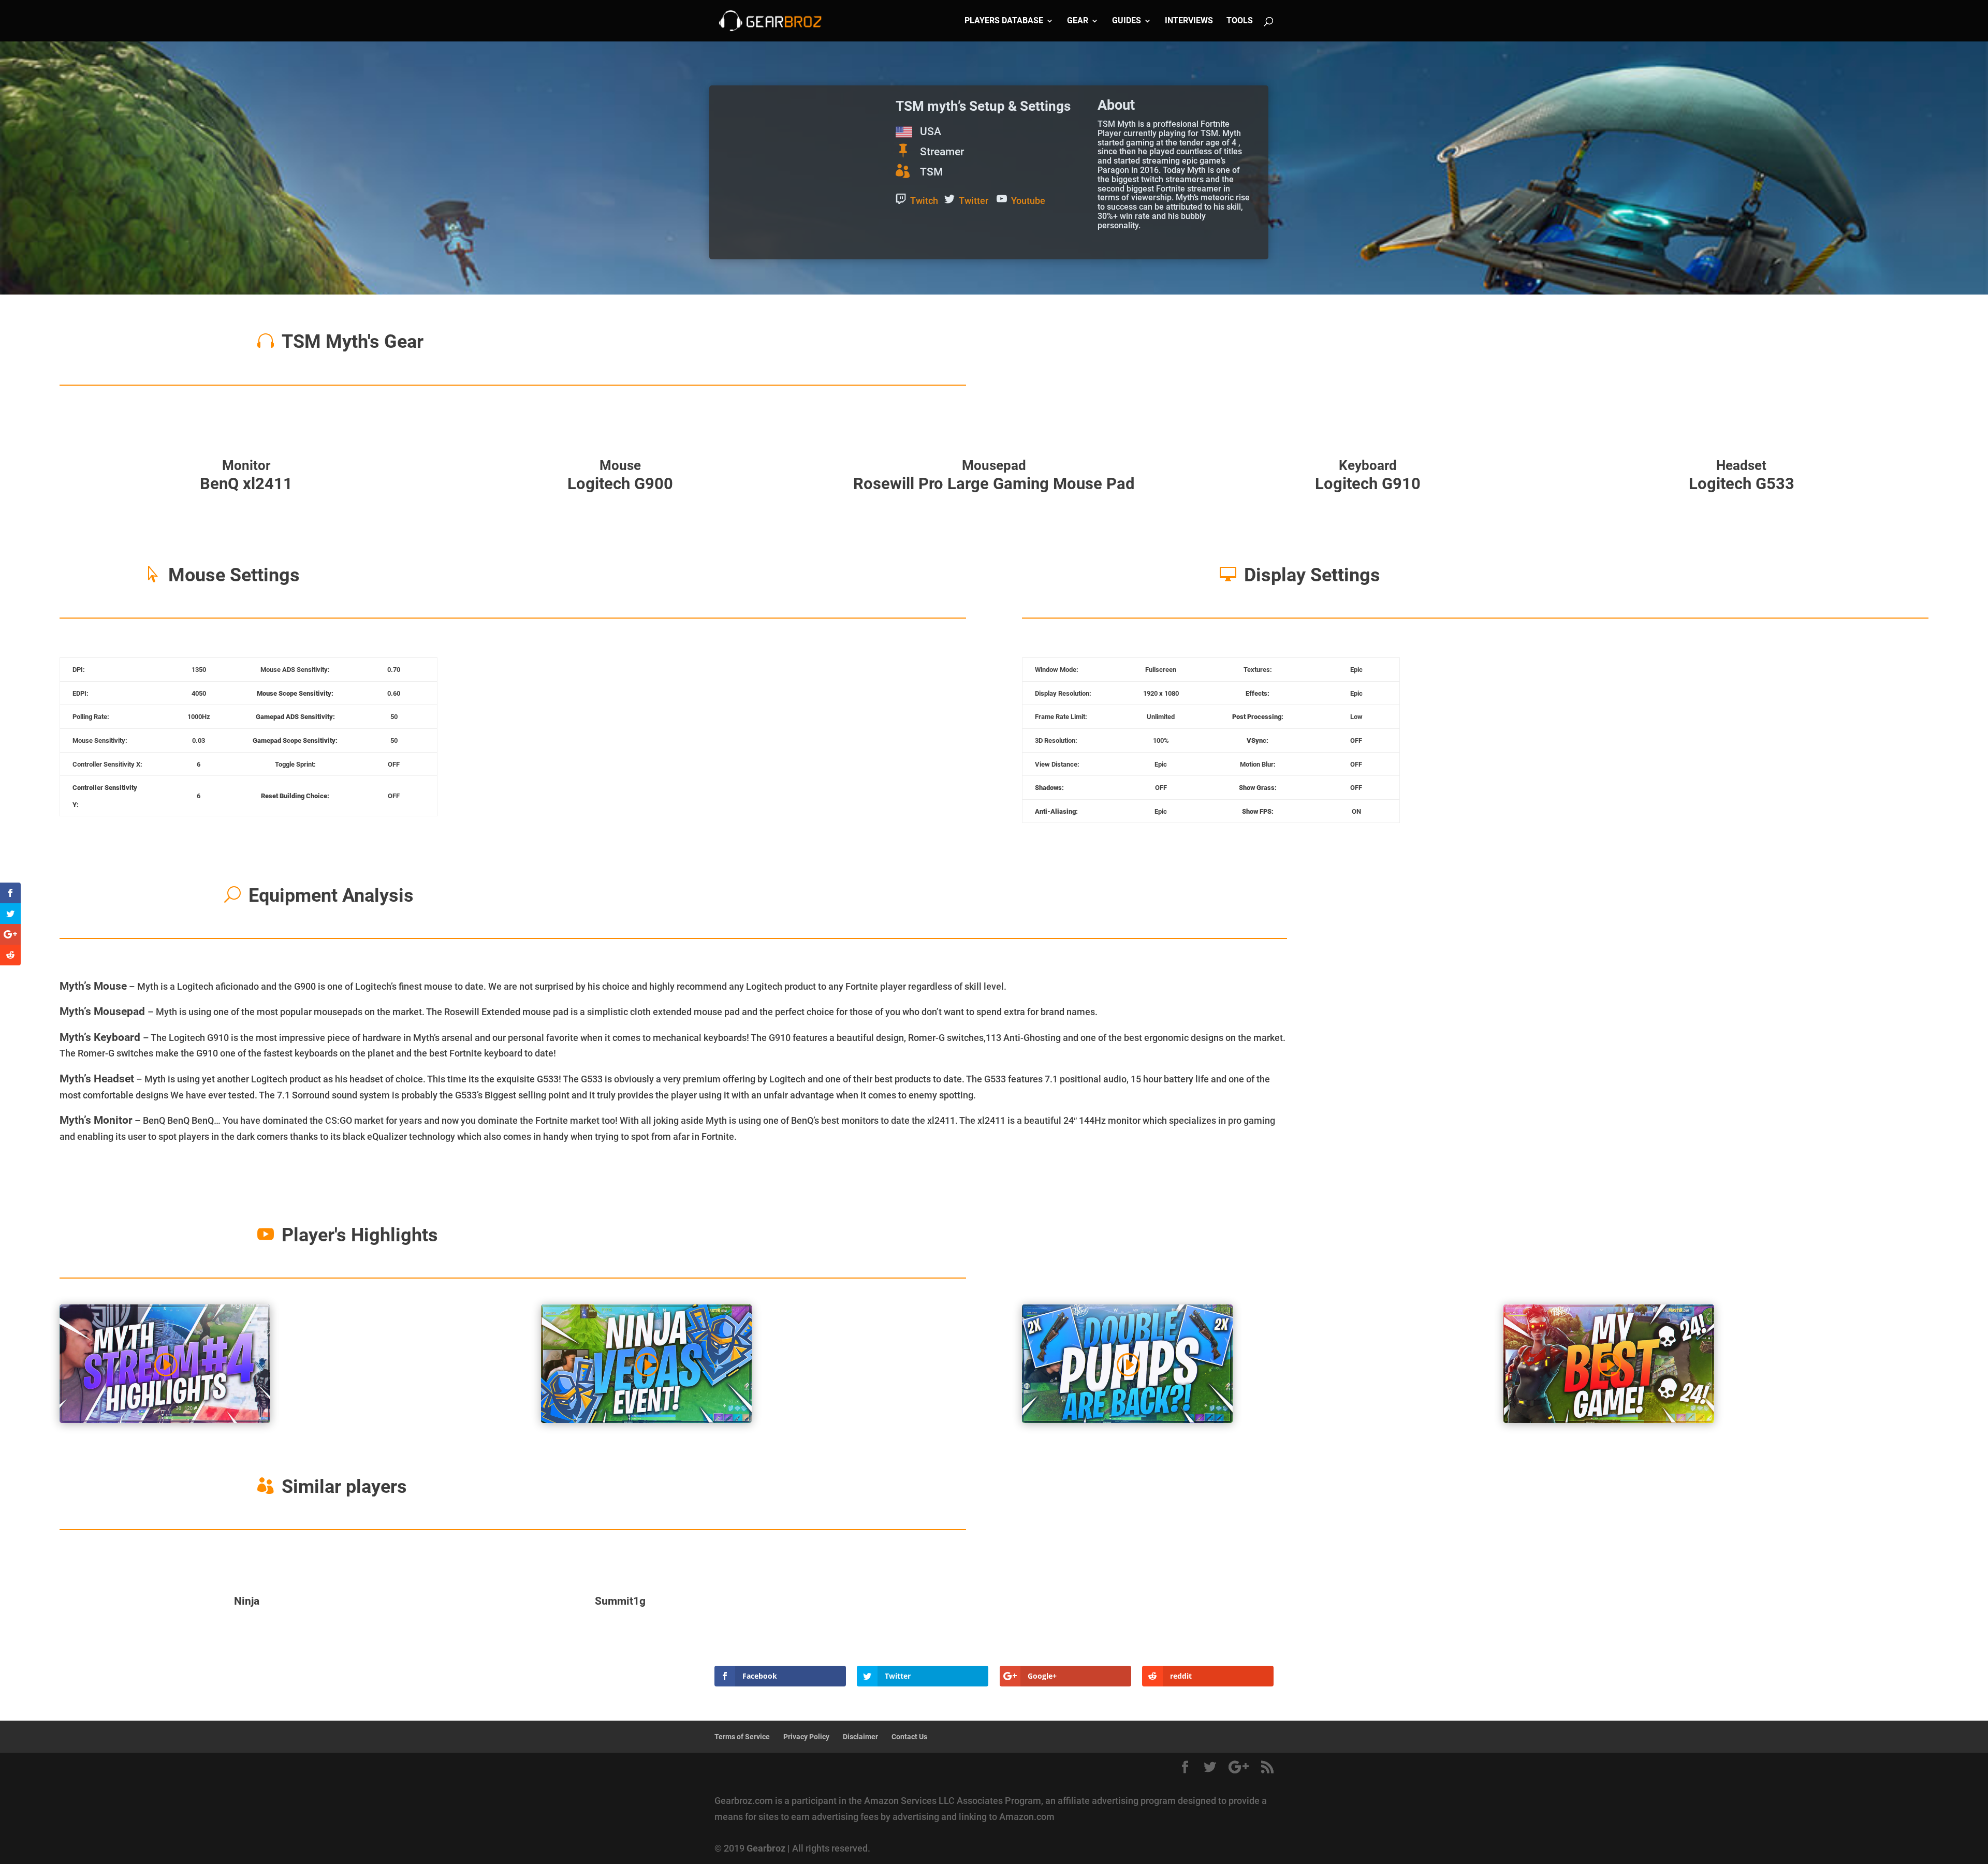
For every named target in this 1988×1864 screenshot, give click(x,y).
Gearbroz (766, 1848)
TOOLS (1240, 21)
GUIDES (1127, 21)
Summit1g (620, 1601)
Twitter (974, 201)
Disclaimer (860, 1737)
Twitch (924, 201)
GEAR (1078, 21)
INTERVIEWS (1189, 21)
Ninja (247, 1601)
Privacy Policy (806, 1737)
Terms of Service (742, 1737)
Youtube (1028, 201)
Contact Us (909, 1737)
